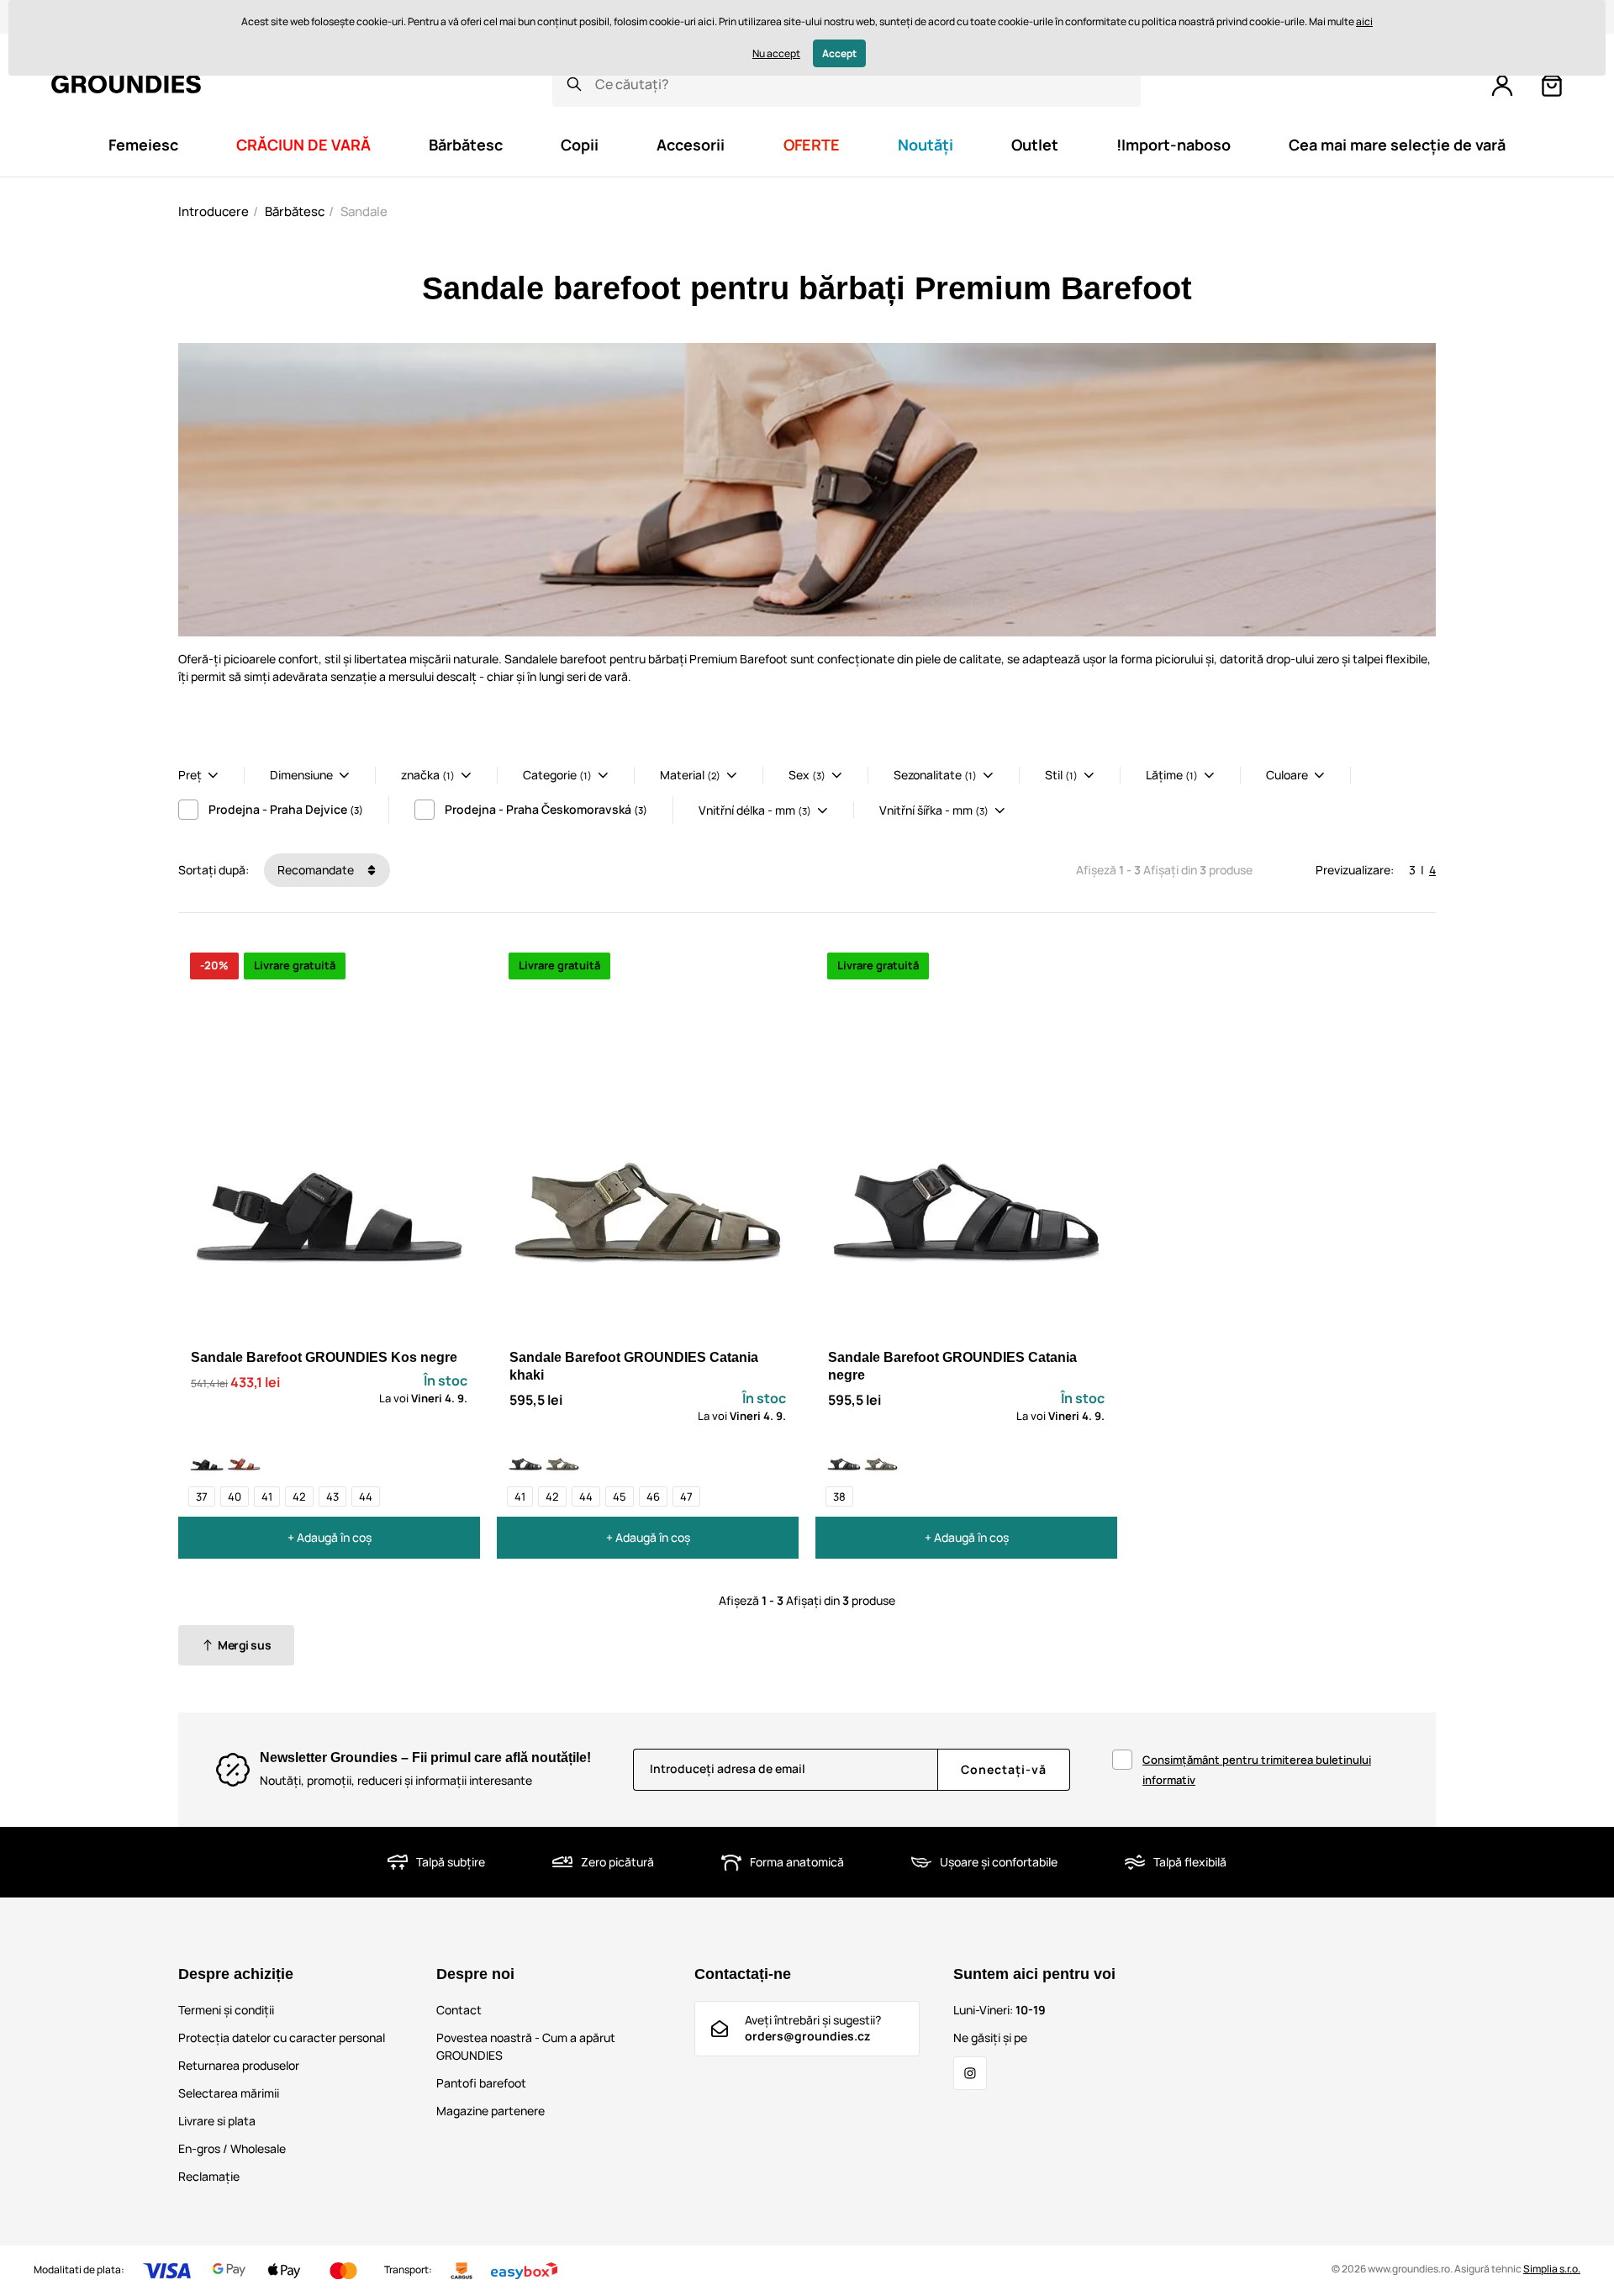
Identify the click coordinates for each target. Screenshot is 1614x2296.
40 (235, 1496)
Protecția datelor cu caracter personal (282, 2037)
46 (653, 1496)
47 (686, 1496)
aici (1364, 21)
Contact (459, 2010)
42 (299, 1496)
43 (332, 1496)
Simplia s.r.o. (1552, 2269)
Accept (839, 53)
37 (202, 1496)
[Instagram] (970, 2073)
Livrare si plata (217, 2121)
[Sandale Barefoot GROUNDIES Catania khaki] (562, 1455)
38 (839, 1496)
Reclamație (209, 2176)
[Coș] (1552, 86)
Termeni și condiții (226, 2010)
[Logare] (1502, 86)
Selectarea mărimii (229, 2093)
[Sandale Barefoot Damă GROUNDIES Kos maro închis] (244, 1455)
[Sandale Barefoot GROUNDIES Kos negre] (207, 1455)
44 (366, 1496)
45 (620, 1496)
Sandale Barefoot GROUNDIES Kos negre (324, 1357)
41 (267, 1496)
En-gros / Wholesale (232, 2148)
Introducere (214, 211)
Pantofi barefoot (481, 2083)
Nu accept (776, 53)
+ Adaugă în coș (330, 1537)
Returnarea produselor (239, 2065)
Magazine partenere (491, 2111)
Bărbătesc (295, 211)
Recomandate (317, 870)
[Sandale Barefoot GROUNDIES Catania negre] (525, 1455)
